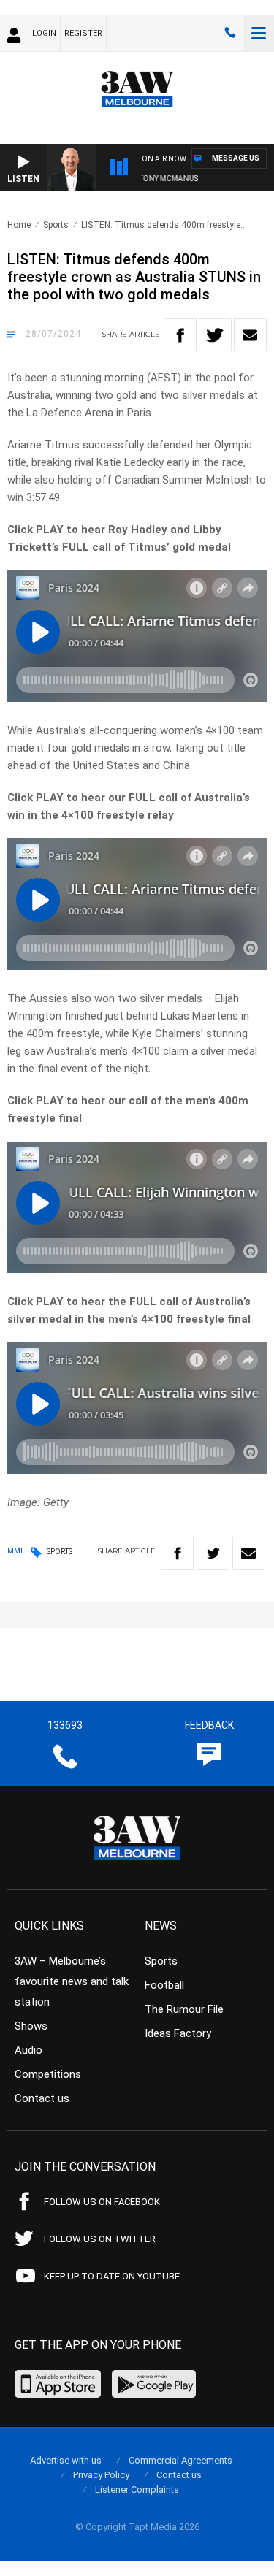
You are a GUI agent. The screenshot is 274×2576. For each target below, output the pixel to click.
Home (19, 225)
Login (44, 33)
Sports (56, 225)
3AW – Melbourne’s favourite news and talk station (72, 1981)
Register (83, 33)
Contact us (42, 2098)
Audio (28, 2050)
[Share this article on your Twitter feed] (215, 335)
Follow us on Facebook (102, 2202)
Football (164, 1985)
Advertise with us (66, 2460)
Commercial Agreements (180, 2460)
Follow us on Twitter (100, 2239)
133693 (230, 33)
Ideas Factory (178, 2033)
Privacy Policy (101, 2475)
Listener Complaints (137, 2489)
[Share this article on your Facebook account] (180, 335)
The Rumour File (184, 2009)
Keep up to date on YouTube (112, 2276)
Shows (31, 2026)
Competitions (48, 2074)
